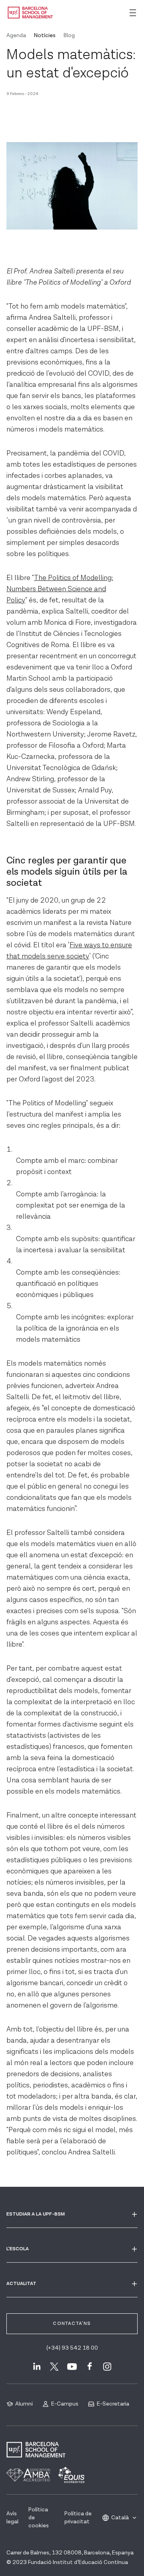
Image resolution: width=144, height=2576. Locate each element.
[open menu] (133, 13)
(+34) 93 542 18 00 (72, 2348)
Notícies (45, 36)
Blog (69, 36)
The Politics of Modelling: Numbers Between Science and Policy (60, 589)
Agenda (16, 36)
